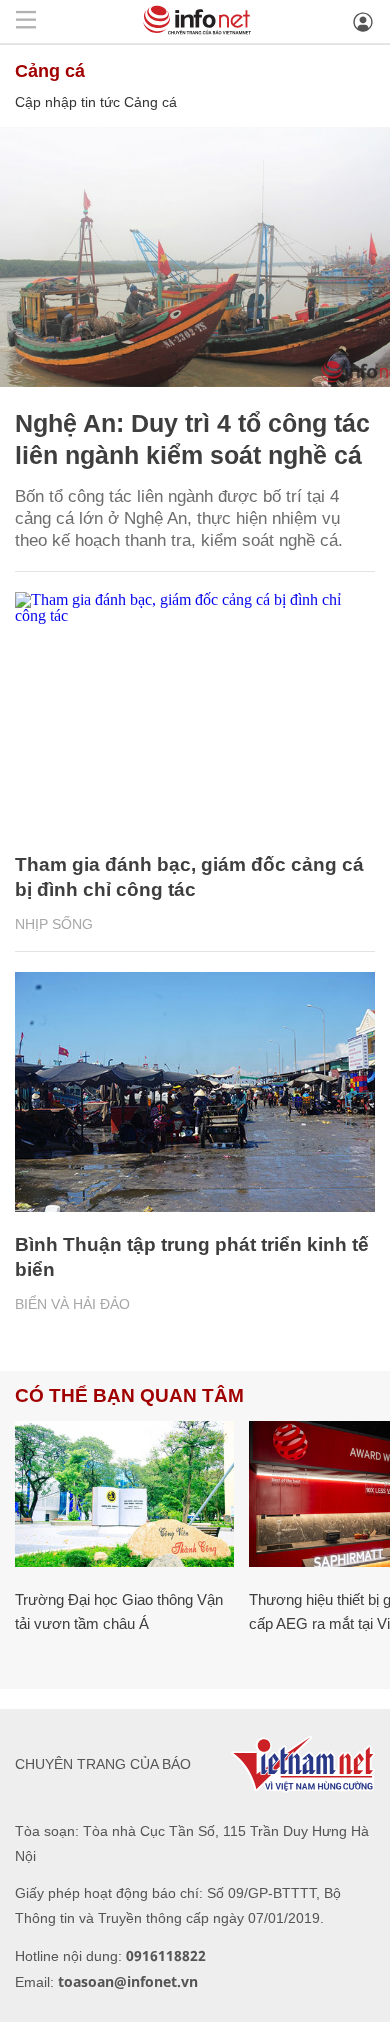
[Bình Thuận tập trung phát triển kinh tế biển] (195, 1092)
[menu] (26, 21)
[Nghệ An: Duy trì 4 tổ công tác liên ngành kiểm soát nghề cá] (195, 257)
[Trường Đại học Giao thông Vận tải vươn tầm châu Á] (124, 1494)
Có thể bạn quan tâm (129, 1395)
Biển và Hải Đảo (72, 1304)
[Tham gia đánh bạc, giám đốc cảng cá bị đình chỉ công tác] (195, 712)
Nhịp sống (54, 924)
